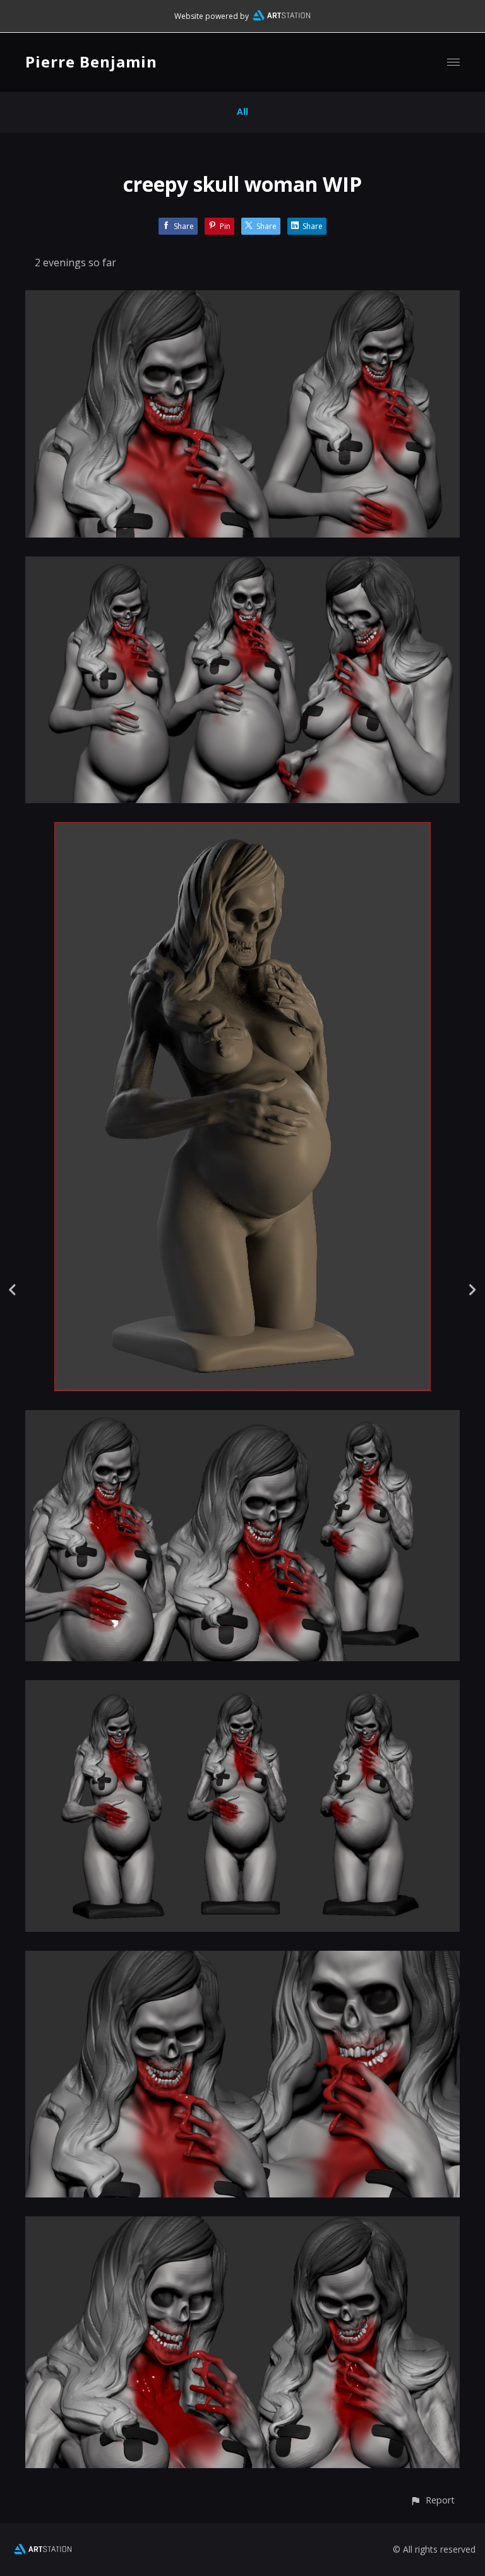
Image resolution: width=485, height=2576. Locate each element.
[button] (432, 2500)
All (242, 111)
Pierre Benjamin (91, 62)
